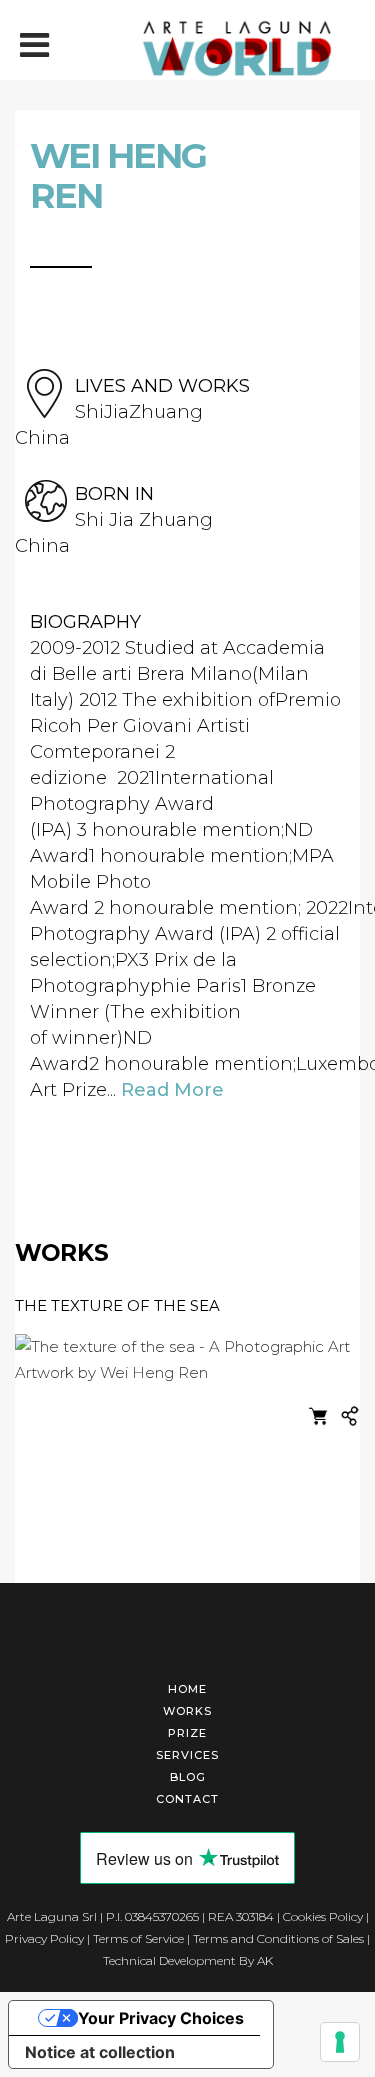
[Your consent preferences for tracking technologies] (340, 2042)
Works (187, 1711)
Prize (187, 1733)
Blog (188, 1777)
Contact (187, 1799)
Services (187, 1755)
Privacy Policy (44, 1938)
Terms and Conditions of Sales (278, 1938)
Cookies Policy (323, 1916)
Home (187, 1689)
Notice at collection (100, 2052)
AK (265, 1960)
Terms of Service (138, 1938)
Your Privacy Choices (161, 2018)
